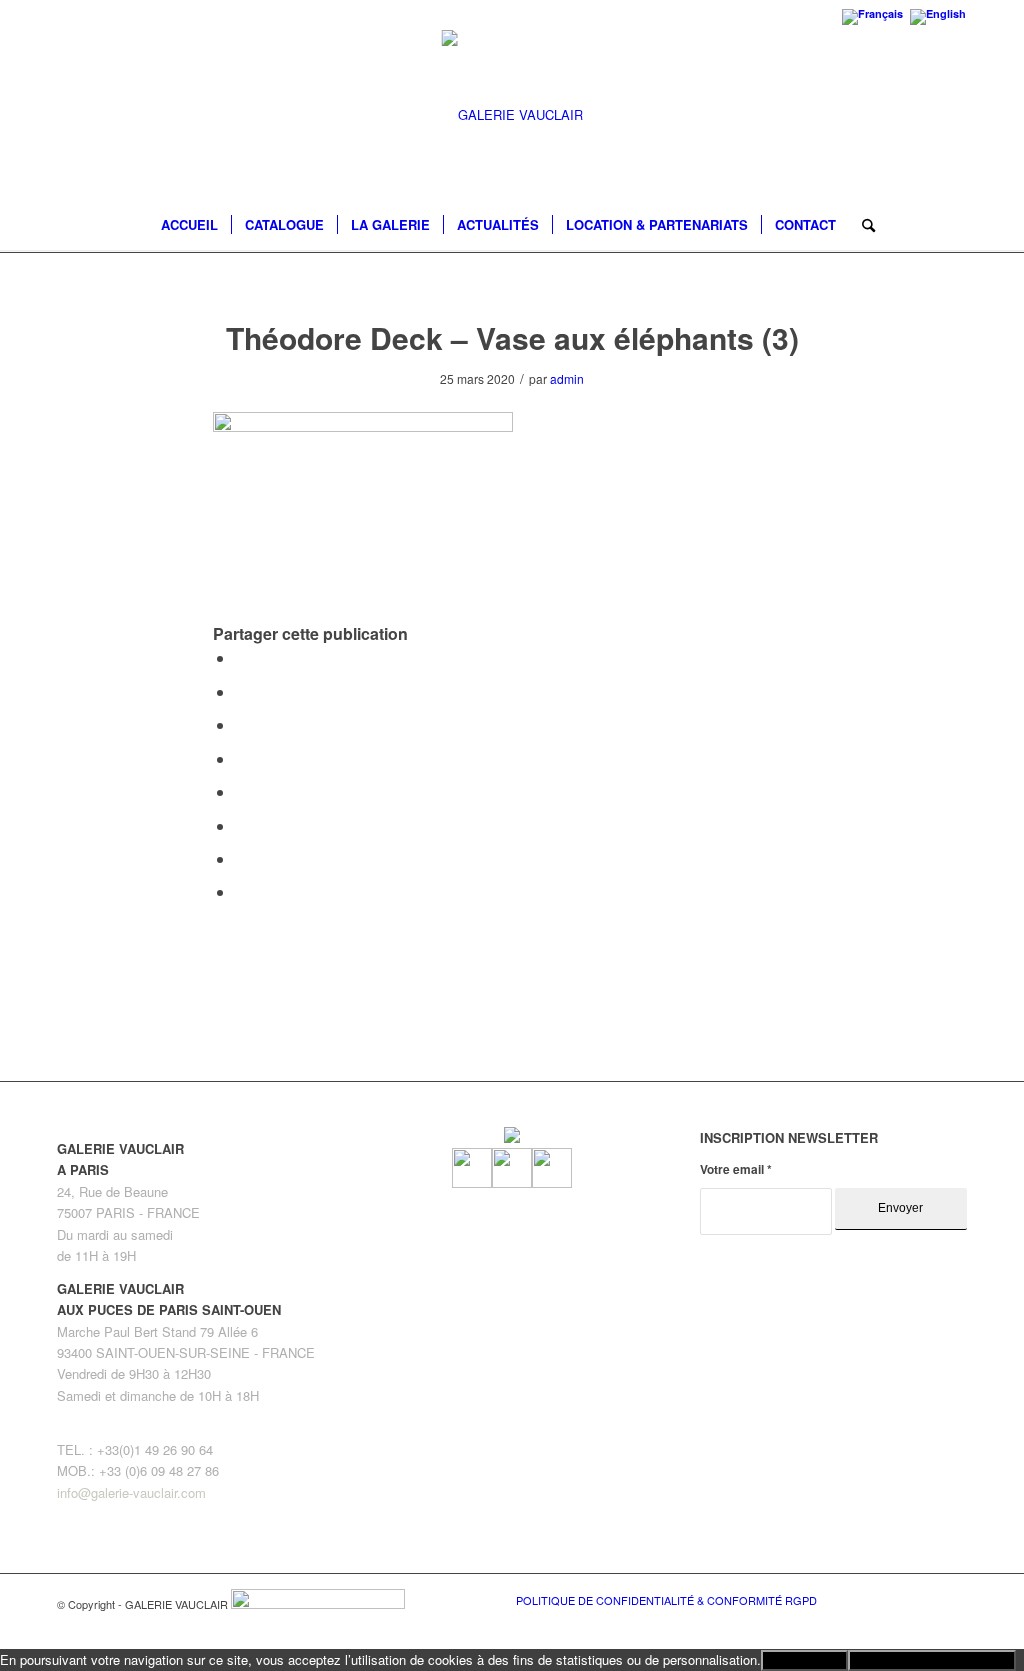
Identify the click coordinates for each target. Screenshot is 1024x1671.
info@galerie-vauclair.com (131, 1492)
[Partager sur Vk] (241, 825)
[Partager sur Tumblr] (241, 791)
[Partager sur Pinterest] (241, 724)
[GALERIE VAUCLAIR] (512, 115)
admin (567, 378)
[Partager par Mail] (241, 891)
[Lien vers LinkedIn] (952, 1599)
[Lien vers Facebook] (892, 1599)
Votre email (736, 1169)
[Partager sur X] (241, 691)
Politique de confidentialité (932, 1660)
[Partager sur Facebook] (241, 657)
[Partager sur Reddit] (241, 858)
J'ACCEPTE (804, 1660)
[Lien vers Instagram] (922, 1599)
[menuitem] (189, 225)
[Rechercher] (862, 225)
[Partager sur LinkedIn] (241, 758)
